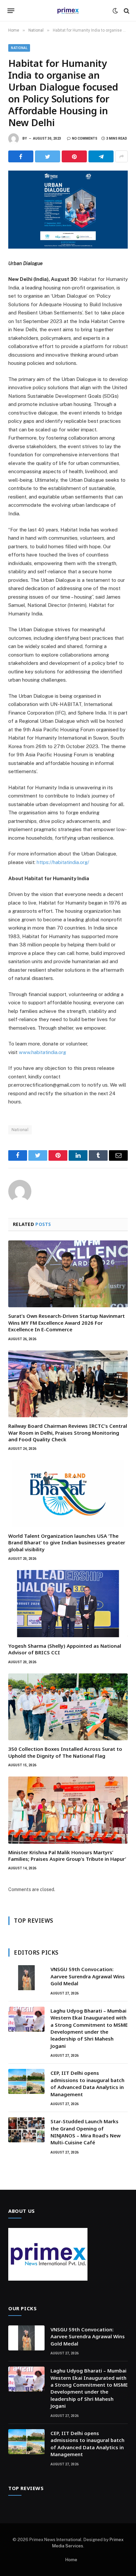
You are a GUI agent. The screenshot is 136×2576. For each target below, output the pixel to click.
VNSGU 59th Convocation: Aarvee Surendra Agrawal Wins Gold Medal (88, 1976)
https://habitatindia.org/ (63, 862)
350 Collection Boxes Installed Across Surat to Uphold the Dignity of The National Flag (65, 1752)
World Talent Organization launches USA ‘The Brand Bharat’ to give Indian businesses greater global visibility (67, 1543)
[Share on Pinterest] (74, 156)
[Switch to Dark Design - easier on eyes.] (115, 11)
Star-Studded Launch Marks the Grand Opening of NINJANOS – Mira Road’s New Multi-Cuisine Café (85, 2132)
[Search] (126, 11)
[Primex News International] (68, 11)
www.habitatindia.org (42, 1052)
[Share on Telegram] (101, 156)
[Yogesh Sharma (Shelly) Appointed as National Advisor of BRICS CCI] (68, 1604)
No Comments (85, 138)
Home (71, 2560)
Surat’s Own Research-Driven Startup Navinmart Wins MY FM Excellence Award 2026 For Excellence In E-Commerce (67, 1323)
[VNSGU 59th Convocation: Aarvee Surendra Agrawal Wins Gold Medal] (26, 1978)
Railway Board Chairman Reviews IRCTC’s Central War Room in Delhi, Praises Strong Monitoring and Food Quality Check (68, 1433)
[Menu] (11, 11)
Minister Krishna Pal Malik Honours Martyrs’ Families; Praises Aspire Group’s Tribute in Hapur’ (67, 1856)
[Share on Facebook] (21, 156)
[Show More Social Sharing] (121, 156)
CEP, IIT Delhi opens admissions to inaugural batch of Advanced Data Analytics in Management (87, 2083)
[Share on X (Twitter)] (48, 156)
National (19, 48)
